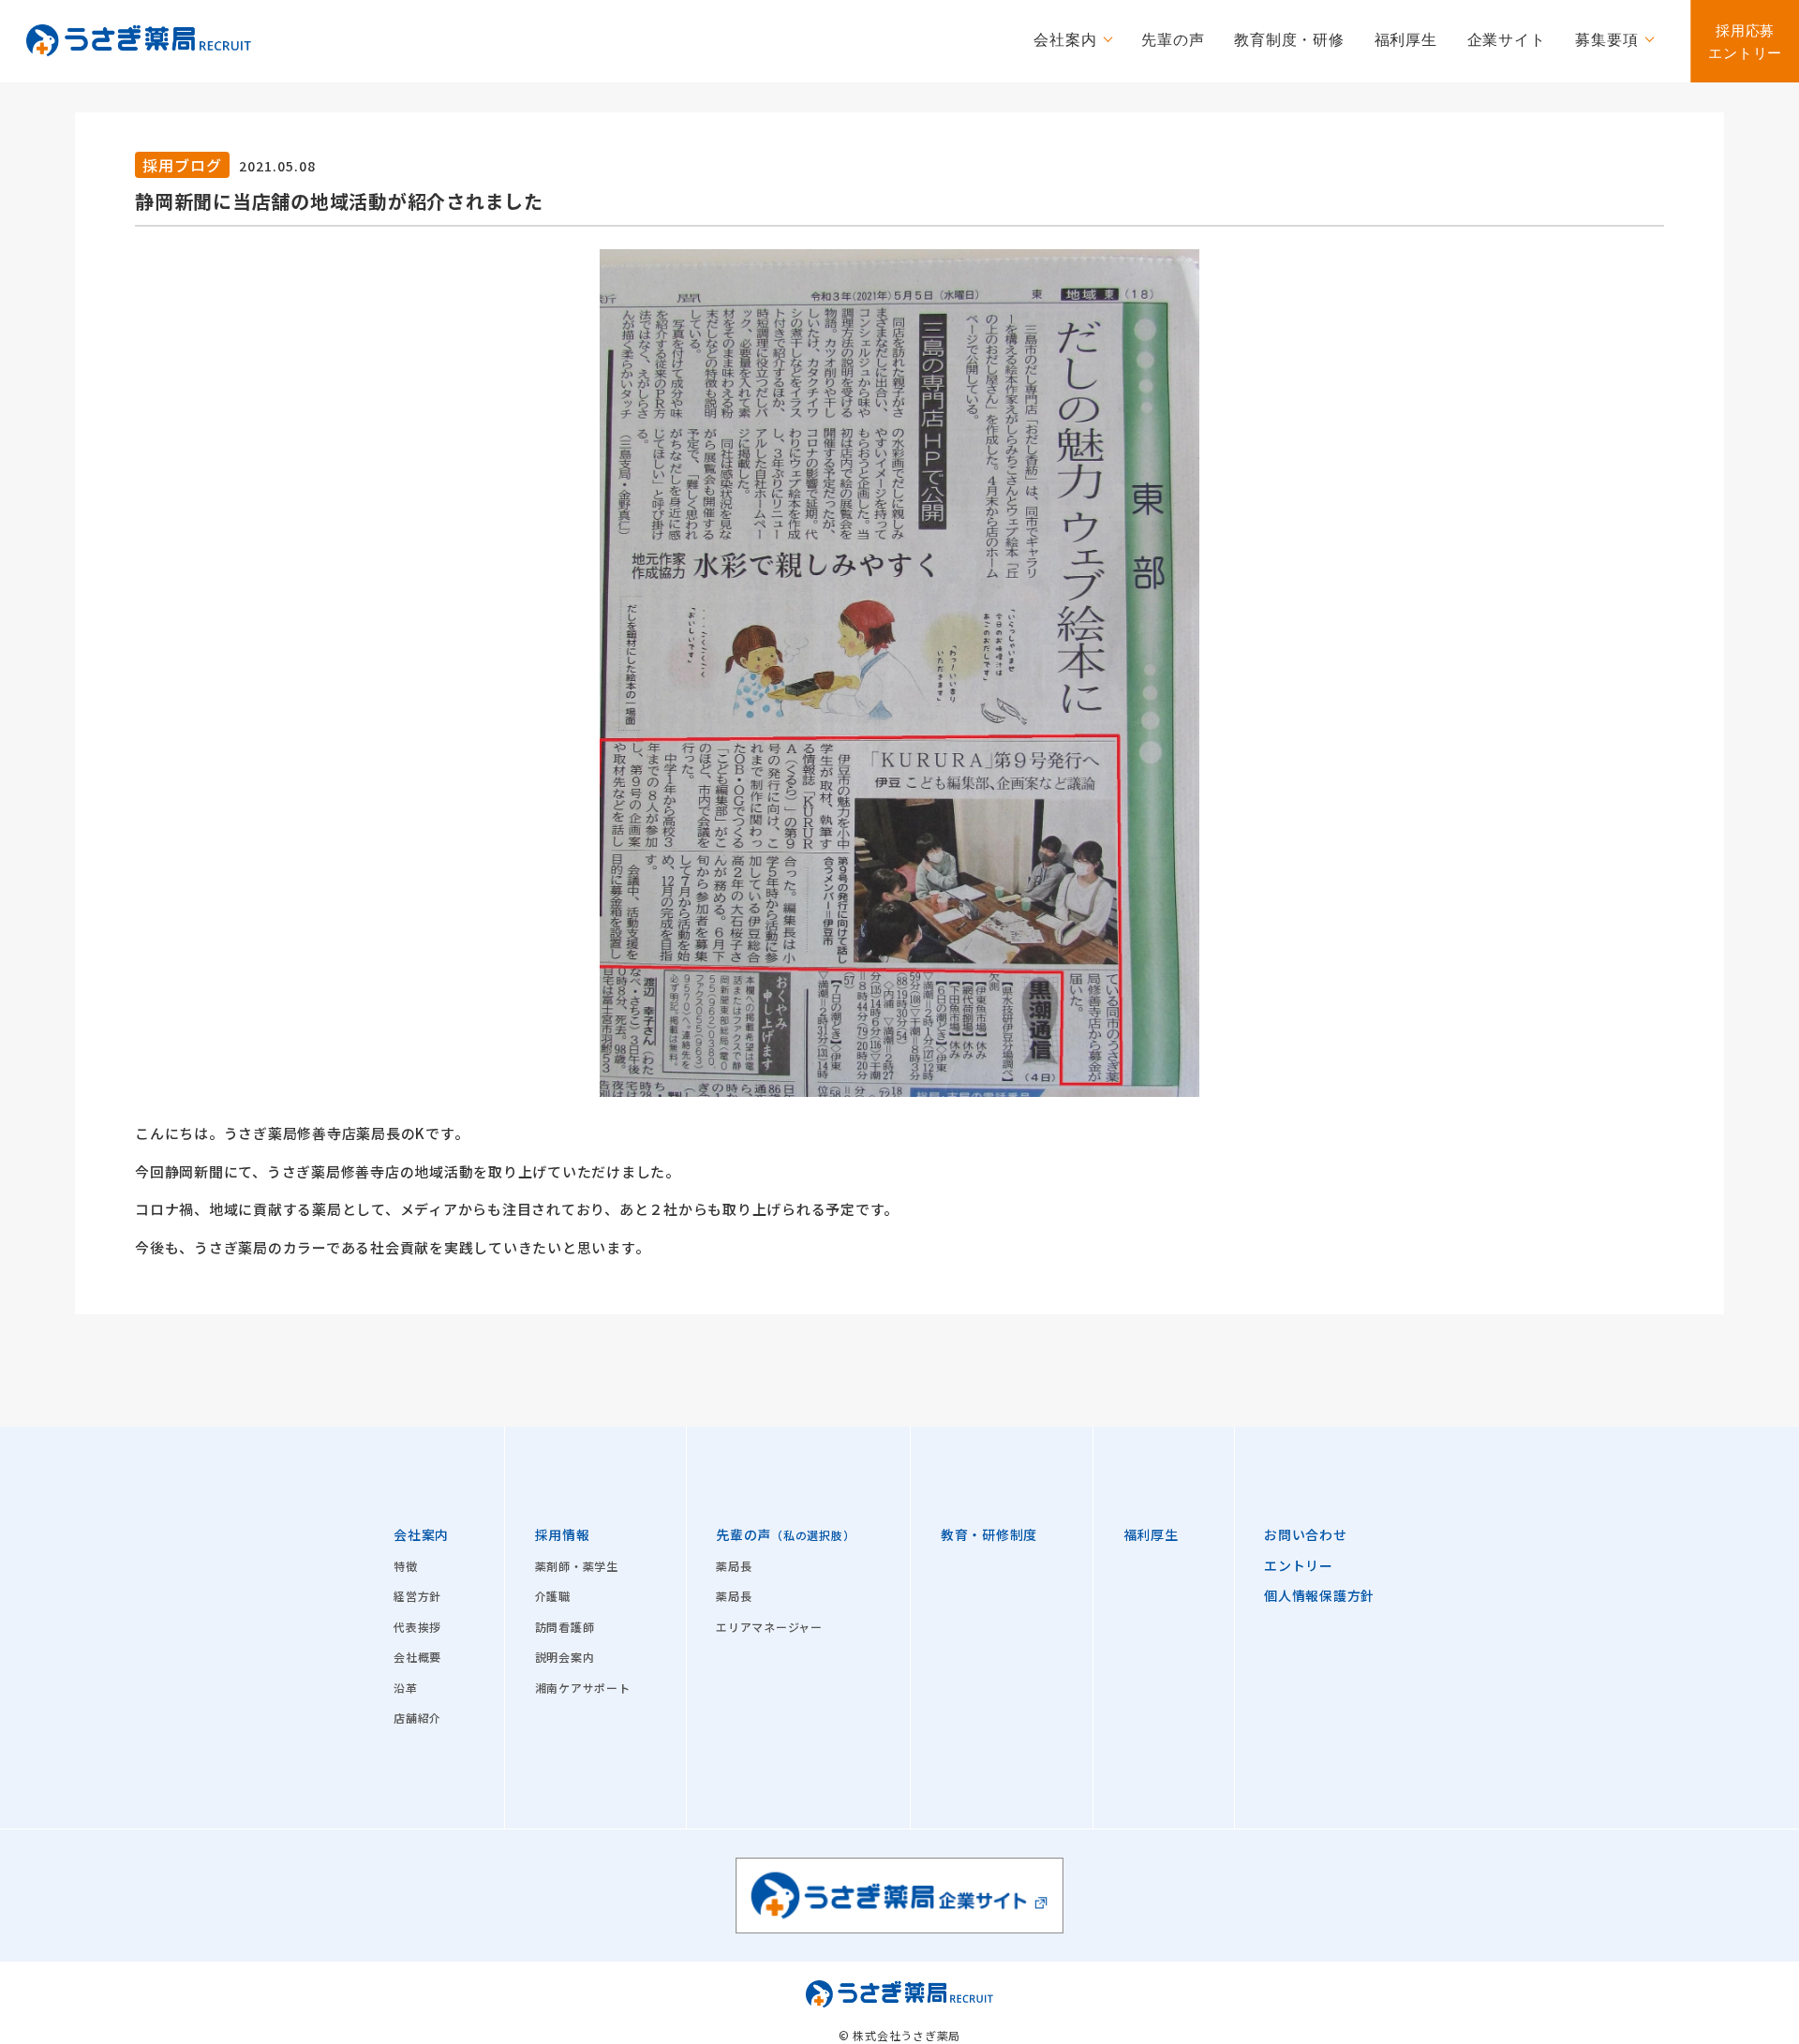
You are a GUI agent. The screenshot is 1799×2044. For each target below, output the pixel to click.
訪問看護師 (565, 1627)
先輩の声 (785, 1534)
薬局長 (734, 1566)
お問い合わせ (1306, 1534)
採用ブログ (182, 165)
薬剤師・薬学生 (577, 1566)
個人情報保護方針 (1319, 1595)
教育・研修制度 (989, 1534)
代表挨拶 (417, 1627)
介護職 (553, 1596)
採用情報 (563, 1534)
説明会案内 (565, 1657)
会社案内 (421, 1534)
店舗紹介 (417, 1718)
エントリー (1299, 1565)
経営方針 (417, 1596)
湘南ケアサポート (583, 1688)
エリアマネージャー (769, 1627)
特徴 (406, 1566)
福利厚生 (1151, 1534)
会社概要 (417, 1657)
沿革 (406, 1688)
